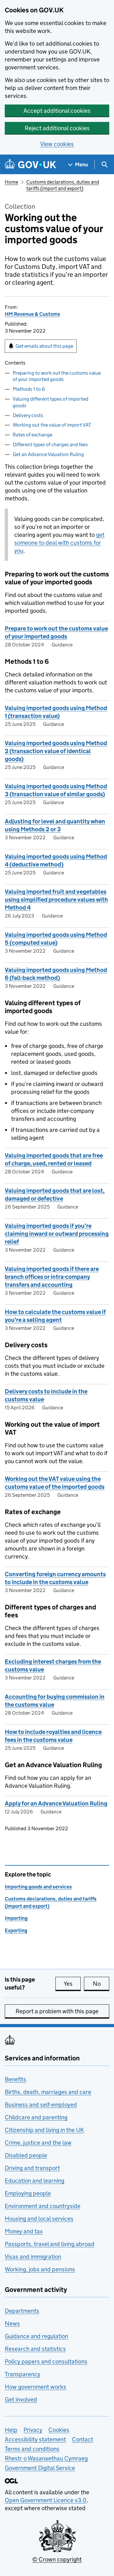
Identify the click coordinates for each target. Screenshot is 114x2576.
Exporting (16, 1930)
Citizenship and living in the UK (44, 2130)
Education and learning (35, 2181)
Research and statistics (35, 2349)
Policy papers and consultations (46, 2361)
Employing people (28, 2193)
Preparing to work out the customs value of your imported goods (57, 376)
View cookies (57, 144)
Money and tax (24, 2231)
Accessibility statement (35, 2439)
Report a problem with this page (57, 2011)
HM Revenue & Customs (32, 314)
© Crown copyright (57, 2559)
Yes (72, 1984)
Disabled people (26, 2155)
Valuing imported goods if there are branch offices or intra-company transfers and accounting (52, 1277)
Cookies (59, 2430)
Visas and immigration (33, 2257)
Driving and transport (32, 2168)
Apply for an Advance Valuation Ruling (56, 1803)
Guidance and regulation (36, 2336)
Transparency (22, 2374)
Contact (82, 2439)
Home (11, 182)
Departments (22, 2311)
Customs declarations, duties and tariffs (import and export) (63, 185)
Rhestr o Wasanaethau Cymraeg (46, 2458)
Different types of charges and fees (50, 444)
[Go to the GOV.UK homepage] (30, 165)
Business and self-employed (41, 2105)
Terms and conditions (32, 2449)
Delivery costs (28, 415)
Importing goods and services (38, 1887)
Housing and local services (39, 2219)
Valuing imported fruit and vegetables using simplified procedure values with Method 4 (56, 900)
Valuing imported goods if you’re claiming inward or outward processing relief (57, 1234)
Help (11, 2430)
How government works (35, 2387)
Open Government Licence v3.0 (46, 2500)
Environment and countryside (43, 2206)
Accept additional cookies (57, 111)
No (101, 1984)
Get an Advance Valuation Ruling (48, 454)
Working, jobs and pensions (40, 2269)
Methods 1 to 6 (29, 389)
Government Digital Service (40, 2468)
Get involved (21, 2399)
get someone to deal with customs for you (59, 543)
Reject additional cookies (57, 128)
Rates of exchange (32, 435)
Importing (16, 1918)
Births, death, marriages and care (48, 2092)
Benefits (16, 2079)
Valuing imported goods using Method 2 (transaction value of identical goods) (56, 751)
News (12, 2323)
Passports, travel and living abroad (50, 2244)
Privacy (33, 2430)
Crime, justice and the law (38, 2143)
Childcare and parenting (36, 2117)
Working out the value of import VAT (52, 425)
